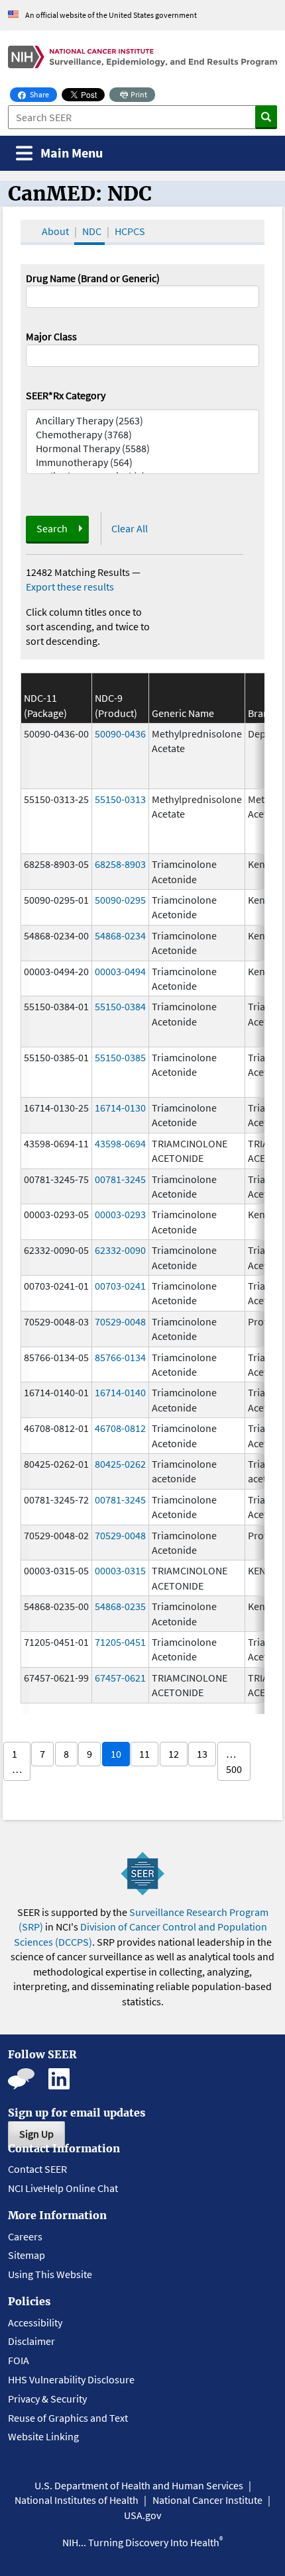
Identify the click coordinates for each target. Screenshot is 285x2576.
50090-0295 (120, 900)
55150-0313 (120, 799)
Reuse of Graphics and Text (68, 2418)
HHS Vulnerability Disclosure (71, 2379)
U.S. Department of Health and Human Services (139, 2485)
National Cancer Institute (207, 2500)
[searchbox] (34, 354)
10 (116, 1754)
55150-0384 (120, 1006)
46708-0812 (120, 1428)
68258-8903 (120, 864)
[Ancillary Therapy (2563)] (142, 421)
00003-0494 (120, 971)
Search (52, 528)
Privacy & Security (47, 2399)
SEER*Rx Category (66, 395)
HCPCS (130, 231)
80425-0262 (120, 1464)
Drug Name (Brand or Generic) (93, 278)
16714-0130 (120, 1108)
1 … (17, 1761)
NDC (92, 231)
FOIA (19, 2360)
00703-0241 (120, 1286)
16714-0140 (120, 1392)
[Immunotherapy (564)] (142, 462)
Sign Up (36, 2134)
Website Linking (43, 2436)
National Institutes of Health (77, 2500)
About (55, 231)
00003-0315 (120, 1570)
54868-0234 (120, 935)
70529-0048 (120, 1321)
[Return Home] (142, 57)
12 (174, 1754)
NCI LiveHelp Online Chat (63, 2188)
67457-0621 (120, 1678)
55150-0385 (120, 1057)
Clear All (130, 528)
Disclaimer (31, 2341)
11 (144, 1754)
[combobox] (142, 356)
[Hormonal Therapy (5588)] (142, 449)
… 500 (234, 1761)
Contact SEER (37, 2169)
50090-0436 (120, 734)
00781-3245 (120, 1179)
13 (202, 1754)
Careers (25, 2236)
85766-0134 (120, 1357)
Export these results (70, 587)
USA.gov (142, 2515)
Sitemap (27, 2255)
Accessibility (35, 2322)
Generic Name (183, 713)
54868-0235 (120, 1606)
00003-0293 (120, 1214)
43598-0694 (120, 1143)
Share (43, 94)
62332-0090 (120, 1250)
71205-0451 (120, 1642)
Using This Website (50, 2274)
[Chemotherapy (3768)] (142, 435)
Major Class (51, 336)
